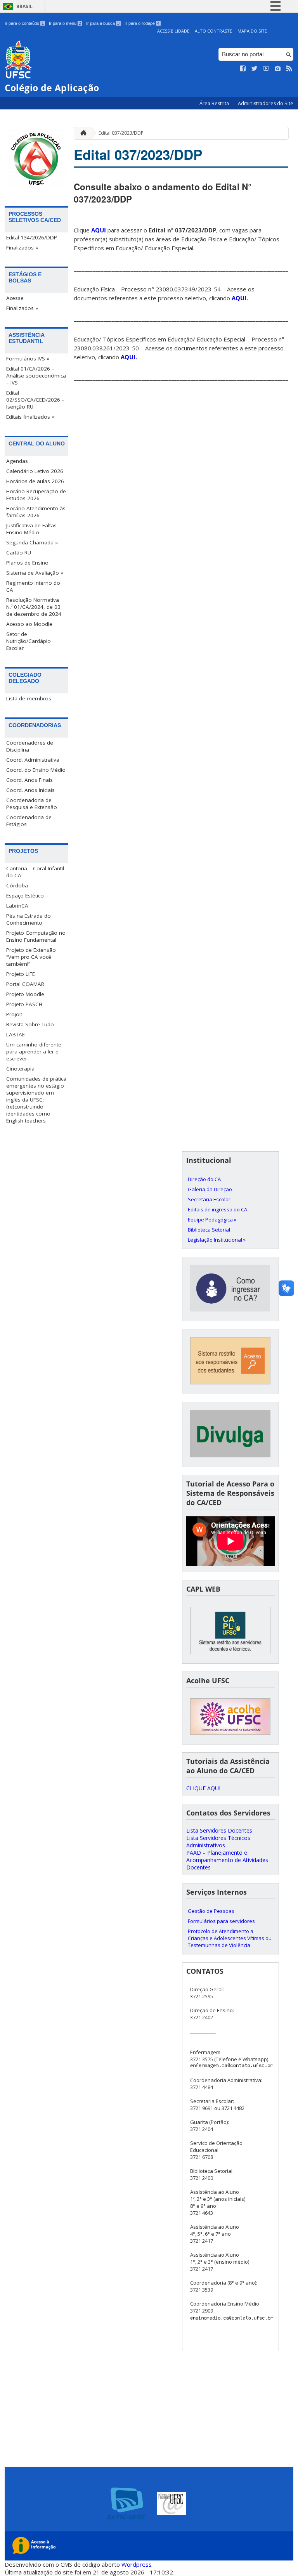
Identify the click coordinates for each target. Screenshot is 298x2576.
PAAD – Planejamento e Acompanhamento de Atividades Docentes (227, 1860)
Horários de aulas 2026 (35, 481)
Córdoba (17, 885)
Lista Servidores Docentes (219, 1830)
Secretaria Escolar (209, 1199)
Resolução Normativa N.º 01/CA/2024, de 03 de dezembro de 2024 (34, 607)
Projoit (14, 1014)
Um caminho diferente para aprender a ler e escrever (34, 1052)
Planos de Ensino (27, 563)
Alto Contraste (213, 31)
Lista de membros (29, 698)
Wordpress (137, 2564)
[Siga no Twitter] (255, 69)
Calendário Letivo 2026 (35, 471)
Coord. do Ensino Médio (36, 770)
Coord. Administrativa (33, 760)
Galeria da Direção (210, 1189)
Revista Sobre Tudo (30, 1024)
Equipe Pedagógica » (212, 1220)
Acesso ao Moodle (29, 624)
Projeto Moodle (25, 994)
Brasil (24, 6)
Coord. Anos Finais (29, 780)
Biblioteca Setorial (209, 1230)
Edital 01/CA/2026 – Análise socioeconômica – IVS (36, 376)
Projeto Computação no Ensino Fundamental (36, 936)
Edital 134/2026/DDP (32, 237)
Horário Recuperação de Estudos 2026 (36, 495)
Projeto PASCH (24, 1004)
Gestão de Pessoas (211, 1911)
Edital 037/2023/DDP (121, 133)
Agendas (17, 461)
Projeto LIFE (21, 974)
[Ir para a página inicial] (81, 133)
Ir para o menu (65, 23)
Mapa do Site (252, 31)
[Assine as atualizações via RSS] (289, 69)
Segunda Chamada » (32, 542)
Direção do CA (204, 1179)
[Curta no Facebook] (243, 69)
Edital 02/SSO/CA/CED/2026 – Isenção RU (35, 400)
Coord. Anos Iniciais (30, 790)
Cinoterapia (20, 1069)
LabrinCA (17, 906)
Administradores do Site (266, 103)
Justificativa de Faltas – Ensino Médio (34, 529)
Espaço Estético (25, 896)
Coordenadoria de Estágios (29, 821)
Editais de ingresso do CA (217, 1209)
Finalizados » (22, 248)
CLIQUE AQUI (203, 1788)
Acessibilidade (173, 31)
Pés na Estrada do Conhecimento (29, 919)
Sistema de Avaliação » (35, 573)
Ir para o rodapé (142, 23)
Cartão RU (19, 553)
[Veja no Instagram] (278, 69)
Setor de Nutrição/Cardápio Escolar (29, 641)
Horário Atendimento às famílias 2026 (36, 512)
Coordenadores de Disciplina (30, 746)
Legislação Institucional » (217, 1240)
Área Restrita (215, 103)
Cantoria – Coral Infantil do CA (35, 872)
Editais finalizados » (30, 417)
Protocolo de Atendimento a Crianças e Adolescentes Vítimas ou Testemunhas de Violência (230, 1938)
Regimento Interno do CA (33, 586)
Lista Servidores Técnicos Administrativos (218, 1841)
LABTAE (16, 1034)
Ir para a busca (103, 23)
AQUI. (240, 298)
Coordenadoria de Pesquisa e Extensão (32, 804)
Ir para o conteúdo (24, 23)
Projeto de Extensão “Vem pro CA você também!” (31, 957)
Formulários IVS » (28, 359)
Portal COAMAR (25, 984)
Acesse (15, 298)
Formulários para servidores (221, 1921)
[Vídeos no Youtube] (266, 69)
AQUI (99, 230)
